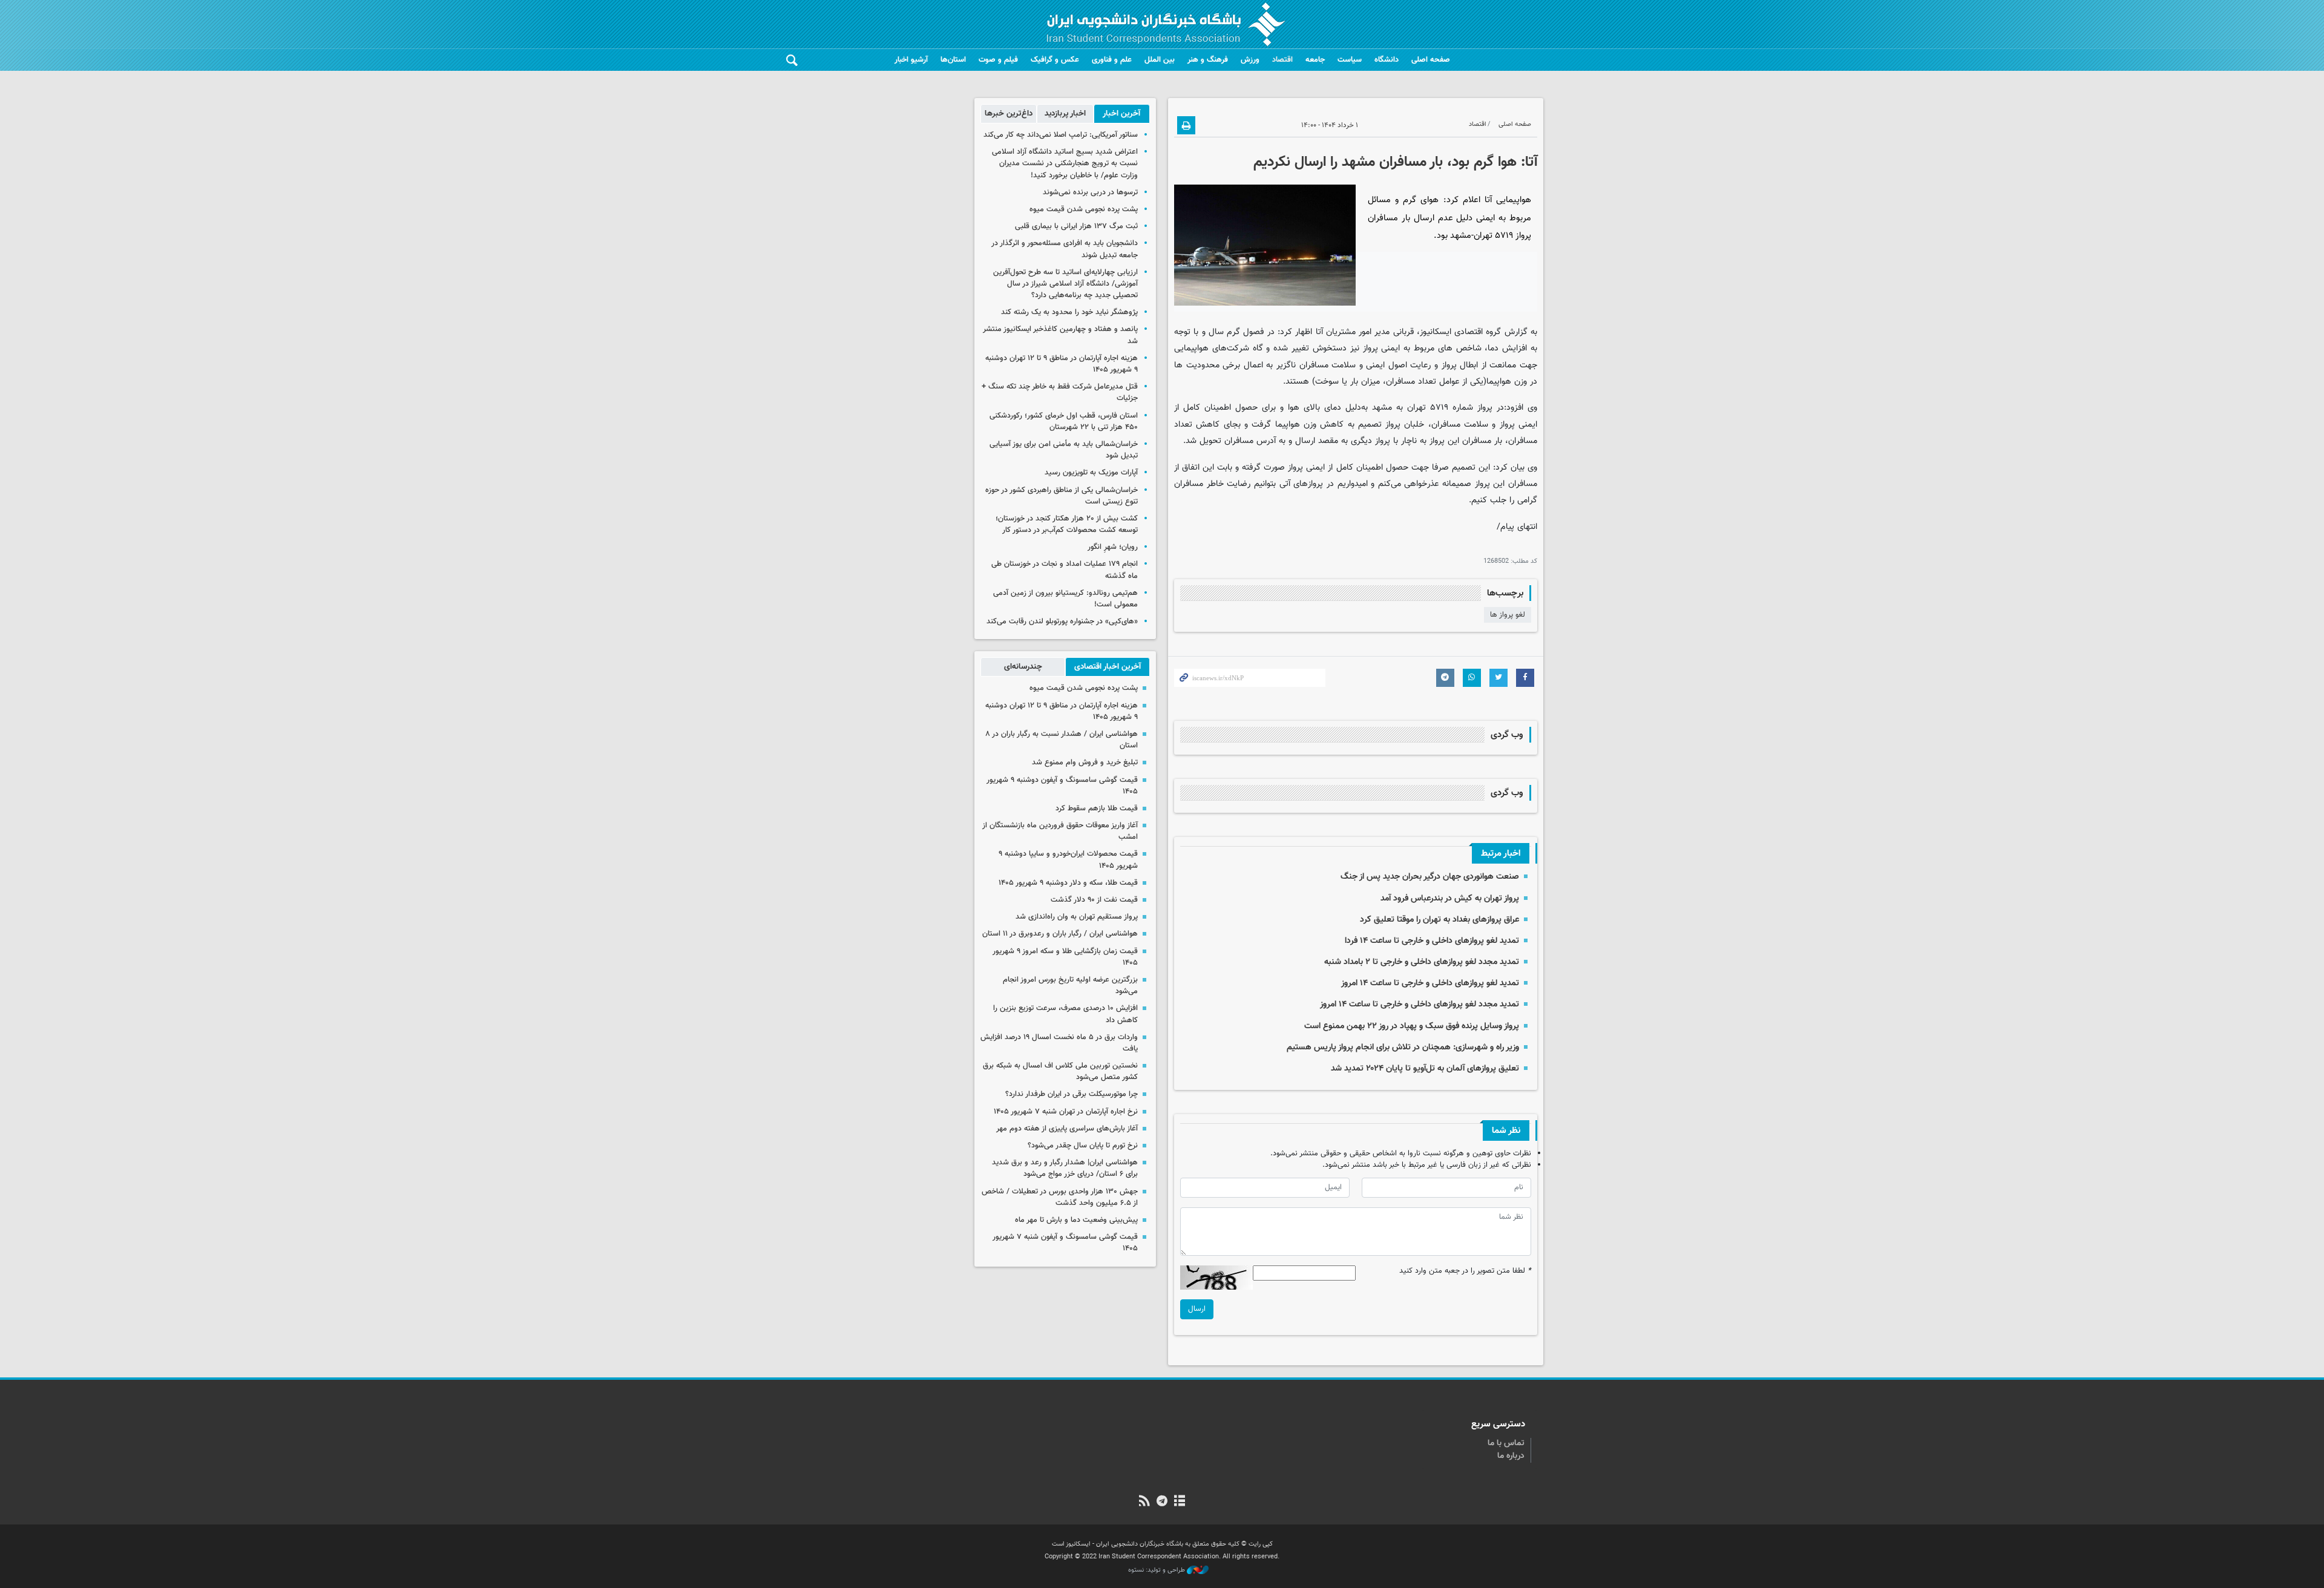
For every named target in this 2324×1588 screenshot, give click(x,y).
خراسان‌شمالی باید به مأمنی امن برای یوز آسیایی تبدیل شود (1064, 450)
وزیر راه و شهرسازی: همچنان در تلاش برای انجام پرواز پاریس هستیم (1403, 1047)
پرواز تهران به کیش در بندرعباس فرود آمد (1450, 898)
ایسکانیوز (1436, 332)
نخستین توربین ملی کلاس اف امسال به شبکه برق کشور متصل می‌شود (1060, 1071)
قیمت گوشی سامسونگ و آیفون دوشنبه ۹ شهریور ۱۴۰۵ (1062, 786)
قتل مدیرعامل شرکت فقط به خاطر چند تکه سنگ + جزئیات (1060, 392)
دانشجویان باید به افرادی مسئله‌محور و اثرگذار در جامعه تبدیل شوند (1065, 249)
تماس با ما (1506, 1443)
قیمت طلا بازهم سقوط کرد (1097, 809)
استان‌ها (953, 60)
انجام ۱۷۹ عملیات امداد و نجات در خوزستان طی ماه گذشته (1065, 570)
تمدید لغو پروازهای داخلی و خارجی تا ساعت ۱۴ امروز (1430, 983)
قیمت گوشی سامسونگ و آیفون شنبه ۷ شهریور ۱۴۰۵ (1065, 1243)
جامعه (1315, 60)
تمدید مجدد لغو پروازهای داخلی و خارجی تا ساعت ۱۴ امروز (1420, 1004)
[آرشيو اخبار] (1180, 1502)
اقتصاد (1282, 60)
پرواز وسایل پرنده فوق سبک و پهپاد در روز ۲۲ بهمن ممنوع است (1412, 1026)
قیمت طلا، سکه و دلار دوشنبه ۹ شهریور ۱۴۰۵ (1068, 883)
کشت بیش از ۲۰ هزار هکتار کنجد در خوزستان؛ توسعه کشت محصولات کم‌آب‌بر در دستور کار (1067, 524)
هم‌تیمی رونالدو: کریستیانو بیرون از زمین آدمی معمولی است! (1065, 599)
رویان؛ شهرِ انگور (1113, 547)
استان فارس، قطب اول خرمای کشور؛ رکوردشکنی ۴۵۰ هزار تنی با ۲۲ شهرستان (1064, 422)
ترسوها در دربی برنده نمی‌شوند (1090, 192)
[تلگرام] (1162, 1502)
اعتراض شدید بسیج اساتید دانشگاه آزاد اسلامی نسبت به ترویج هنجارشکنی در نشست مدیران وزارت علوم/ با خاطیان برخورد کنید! (1065, 163)
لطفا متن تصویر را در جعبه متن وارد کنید (1465, 1271)
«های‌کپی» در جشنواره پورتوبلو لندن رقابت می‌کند (1062, 622)
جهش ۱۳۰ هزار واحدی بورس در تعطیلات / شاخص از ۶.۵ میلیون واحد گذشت (1060, 1197)
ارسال (1197, 1309)
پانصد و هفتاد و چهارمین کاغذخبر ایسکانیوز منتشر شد (1060, 335)
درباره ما (1511, 1456)
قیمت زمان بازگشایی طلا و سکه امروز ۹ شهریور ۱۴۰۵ (1065, 957)
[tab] (1122, 114)
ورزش (1250, 60)
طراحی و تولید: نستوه (1157, 1570)
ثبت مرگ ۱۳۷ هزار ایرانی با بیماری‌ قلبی (1076, 226)
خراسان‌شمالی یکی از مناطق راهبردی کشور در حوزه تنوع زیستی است (1062, 496)
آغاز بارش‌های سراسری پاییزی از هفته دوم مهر (1067, 1129)
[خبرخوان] (1144, 1502)
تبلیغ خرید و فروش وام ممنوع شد (1085, 763)
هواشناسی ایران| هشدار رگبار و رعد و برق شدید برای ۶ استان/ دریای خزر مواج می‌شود (1065, 1168)
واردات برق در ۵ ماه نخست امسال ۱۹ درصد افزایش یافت (1059, 1043)
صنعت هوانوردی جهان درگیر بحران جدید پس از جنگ (1430, 877)
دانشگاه (1387, 60)
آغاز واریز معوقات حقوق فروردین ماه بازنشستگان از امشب (1060, 831)
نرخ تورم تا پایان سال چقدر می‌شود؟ (1083, 1146)
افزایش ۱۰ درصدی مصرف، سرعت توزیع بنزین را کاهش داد (1065, 1014)
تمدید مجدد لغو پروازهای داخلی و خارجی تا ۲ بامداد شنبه (1422, 962)
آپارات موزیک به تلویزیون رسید (1091, 473)
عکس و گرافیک (1055, 60)
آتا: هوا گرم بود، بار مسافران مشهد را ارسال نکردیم (1395, 162)
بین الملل (1160, 60)
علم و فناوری (1112, 60)
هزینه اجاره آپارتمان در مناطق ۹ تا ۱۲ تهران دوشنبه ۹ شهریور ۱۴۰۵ (1062, 364)
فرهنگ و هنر (1208, 60)
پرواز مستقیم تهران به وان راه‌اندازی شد (1077, 917)
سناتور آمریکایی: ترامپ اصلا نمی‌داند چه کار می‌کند (1061, 135)
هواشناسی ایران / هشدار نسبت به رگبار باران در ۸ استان (1062, 740)
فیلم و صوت (998, 60)
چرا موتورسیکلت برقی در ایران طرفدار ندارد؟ (1072, 1094)
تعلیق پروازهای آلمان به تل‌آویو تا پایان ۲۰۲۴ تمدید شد (1425, 1068)
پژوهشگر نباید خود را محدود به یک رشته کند (1069, 312)
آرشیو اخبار (911, 60)
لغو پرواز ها (1508, 615)
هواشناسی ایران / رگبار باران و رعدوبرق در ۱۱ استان (1060, 934)
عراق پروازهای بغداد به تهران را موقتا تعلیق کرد (1439, 920)
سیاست (1350, 60)
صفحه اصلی (1431, 60)
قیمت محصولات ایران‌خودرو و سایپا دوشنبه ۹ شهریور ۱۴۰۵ (1068, 860)
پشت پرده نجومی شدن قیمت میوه (1084, 209)
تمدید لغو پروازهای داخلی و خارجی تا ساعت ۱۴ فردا (1432, 941)
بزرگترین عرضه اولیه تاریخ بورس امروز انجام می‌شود (1070, 986)
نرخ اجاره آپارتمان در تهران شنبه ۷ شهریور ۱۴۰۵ (1066, 1112)
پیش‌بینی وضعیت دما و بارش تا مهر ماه (1076, 1220)
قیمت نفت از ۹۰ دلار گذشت (1094, 900)
